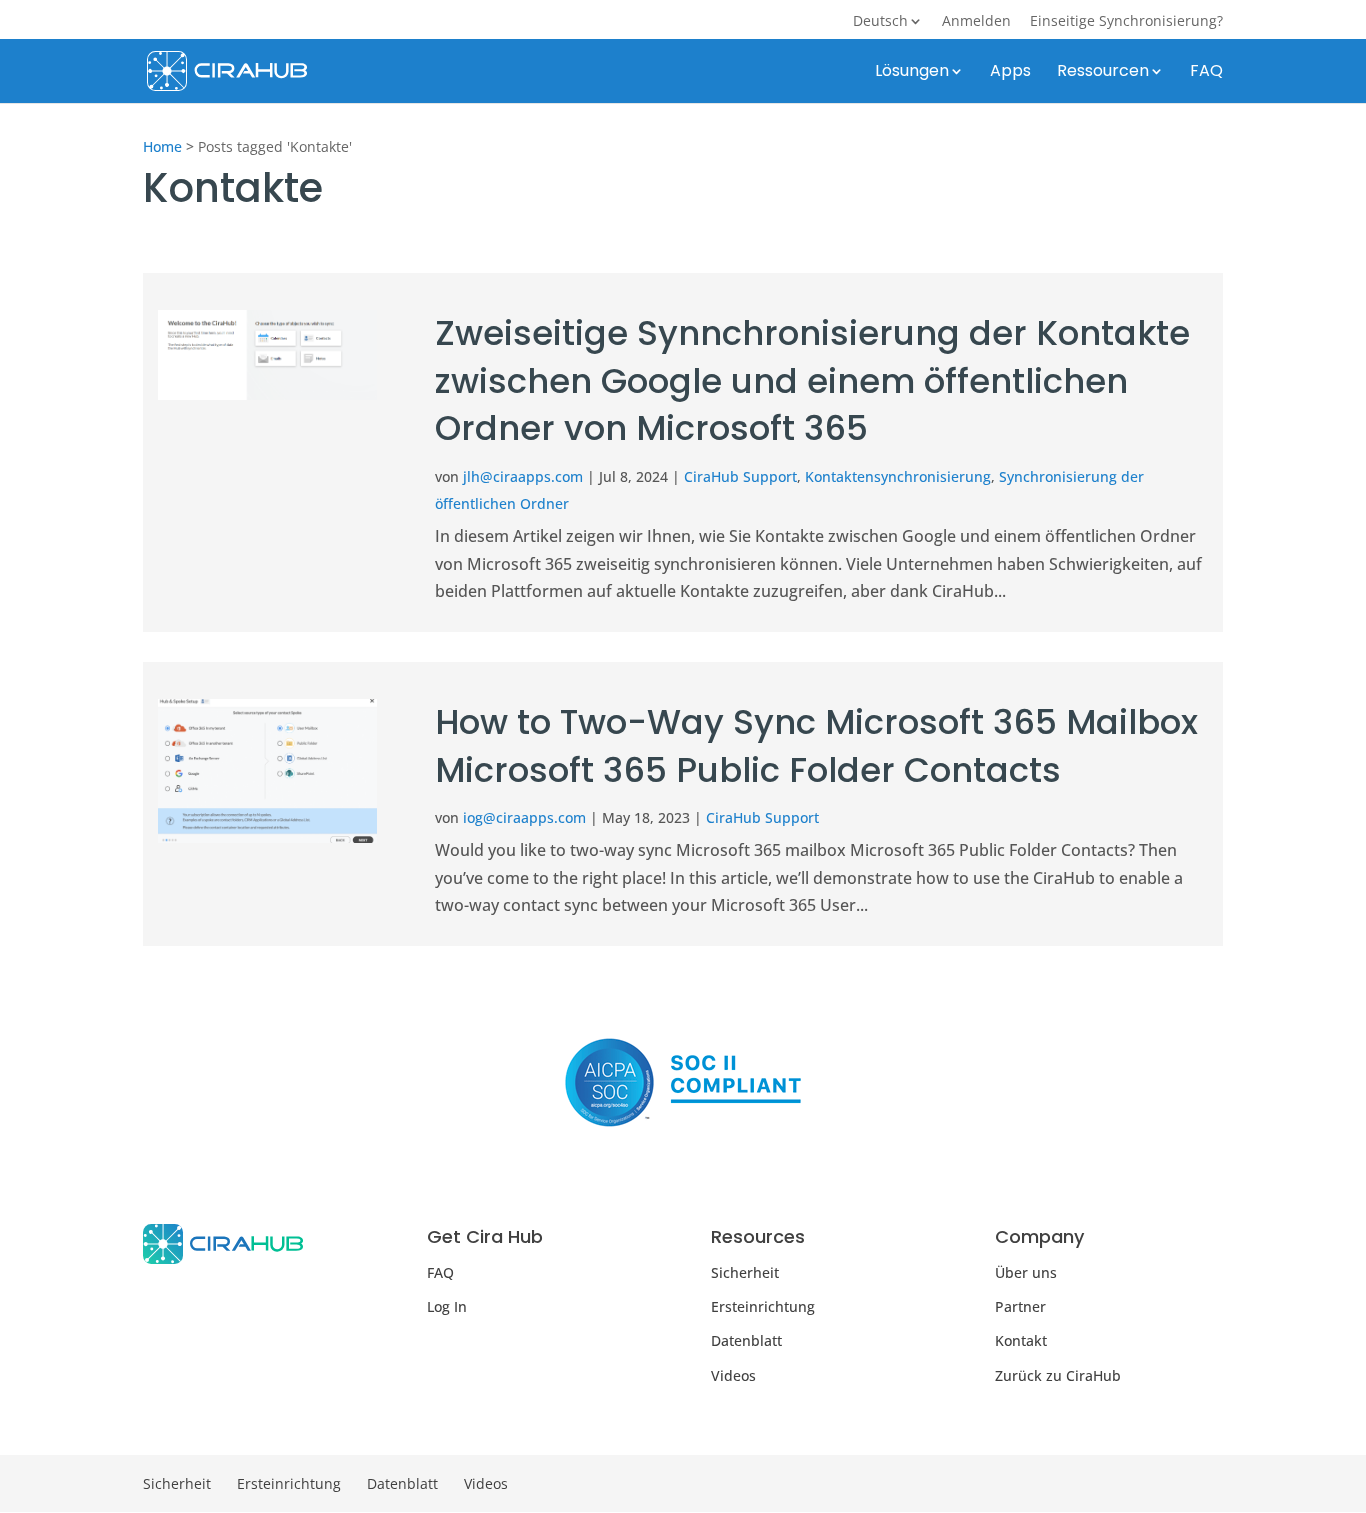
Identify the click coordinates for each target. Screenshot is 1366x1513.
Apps (1010, 73)
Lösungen (912, 73)
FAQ (1206, 73)
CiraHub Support (740, 476)
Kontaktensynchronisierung (898, 476)
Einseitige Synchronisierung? (1126, 22)
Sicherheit (745, 1272)
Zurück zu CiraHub (1058, 1375)
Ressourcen (1103, 73)
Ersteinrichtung (763, 1306)
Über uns (1026, 1272)
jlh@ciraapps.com (523, 476)
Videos (733, 1375)
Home (162, 146)
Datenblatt (746, 1340)
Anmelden (976, 22)
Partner (1020, 1306)
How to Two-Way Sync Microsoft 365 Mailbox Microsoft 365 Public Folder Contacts (816, 746)
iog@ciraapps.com (524, 817)
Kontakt (1021, 1340)
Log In (447, 1306)
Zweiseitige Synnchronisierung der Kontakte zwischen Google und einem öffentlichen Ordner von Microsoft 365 (812, 380)
